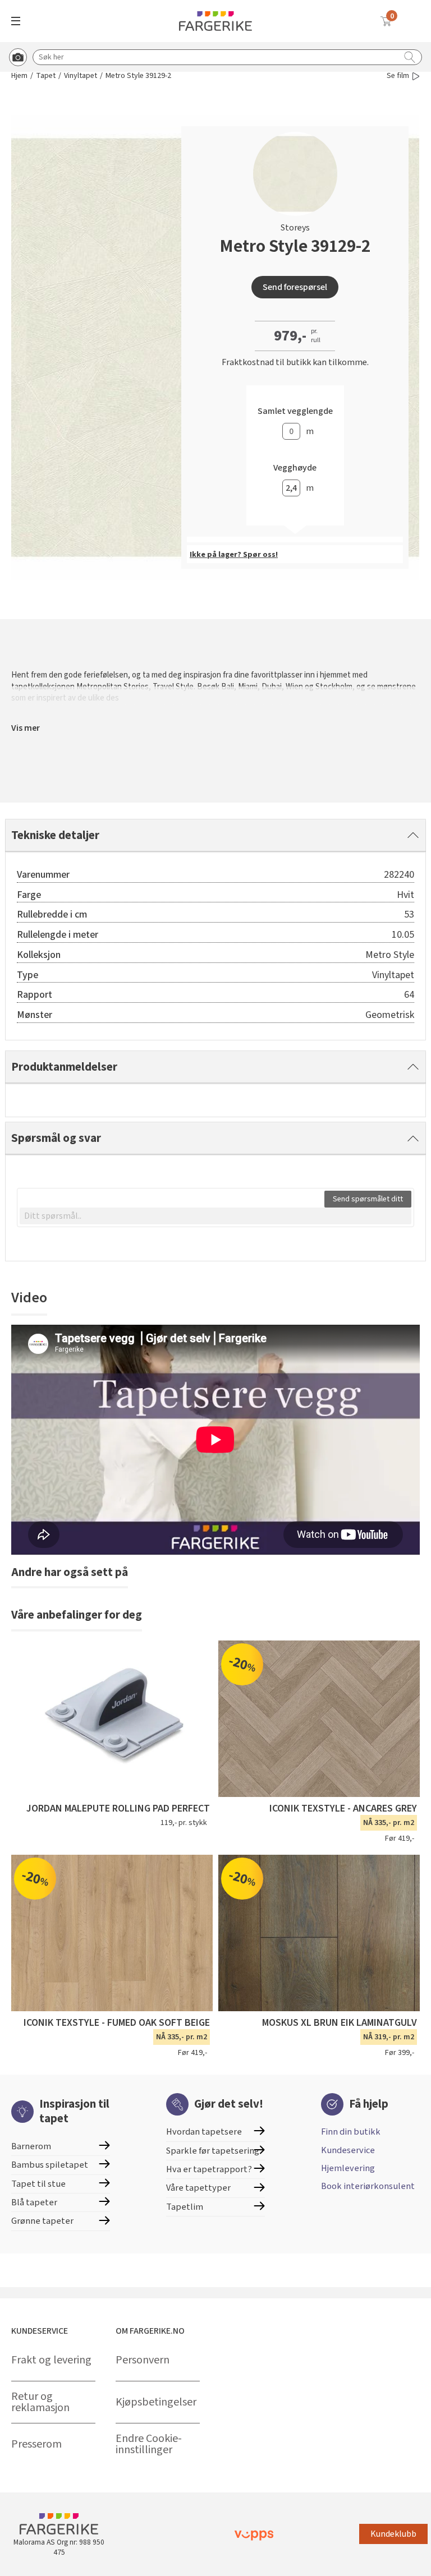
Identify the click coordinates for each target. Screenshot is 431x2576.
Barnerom (31, 2146)
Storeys (295, 228)
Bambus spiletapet (50, 2165)
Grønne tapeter (42, 2221)
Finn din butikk (351, 2132)
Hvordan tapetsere (204, 2132)
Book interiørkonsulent (368, 2186)
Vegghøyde (295, 468)
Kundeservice (348, 2150)
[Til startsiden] (215, 21)
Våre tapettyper (198, 2188)
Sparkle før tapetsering (213, 2151)
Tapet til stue (38, 2184)
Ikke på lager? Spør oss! (234, 555)
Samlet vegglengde (295, 411)
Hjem (19, 76)
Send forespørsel (295, 287)
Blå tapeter (34, 2202)
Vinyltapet (81, 76)
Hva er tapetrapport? (209, 2169)
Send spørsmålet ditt (368, 1199)
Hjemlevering (348, 2168)
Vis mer (26, 728)
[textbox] (215, 1216)
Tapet (46, 76)
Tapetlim (185, 2207)
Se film (398, 76)
